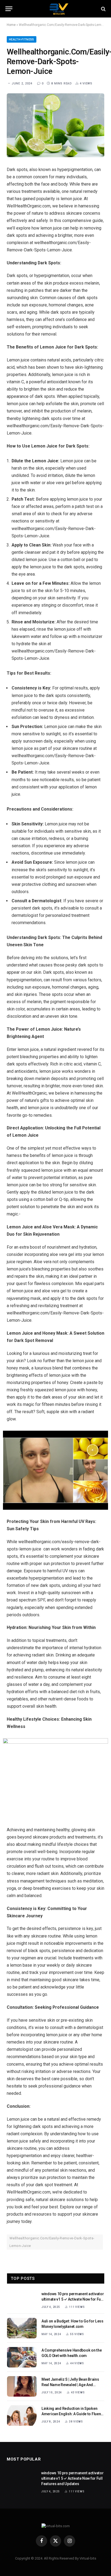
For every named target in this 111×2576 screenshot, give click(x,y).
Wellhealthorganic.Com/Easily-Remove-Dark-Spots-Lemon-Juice (52, 2242)
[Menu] (9, 9)
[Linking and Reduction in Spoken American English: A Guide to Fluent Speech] (22, 2416)
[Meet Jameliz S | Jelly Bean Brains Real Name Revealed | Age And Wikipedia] (22, 2386)
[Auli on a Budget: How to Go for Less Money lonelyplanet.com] (22, 2328)
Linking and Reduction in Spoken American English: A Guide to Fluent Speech (72, 2414)
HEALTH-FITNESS (22, 40)
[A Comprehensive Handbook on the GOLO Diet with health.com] (22, 2357)
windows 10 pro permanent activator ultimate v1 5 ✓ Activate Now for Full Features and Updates (73, 2299)
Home (11, 25)
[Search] (103, 9)
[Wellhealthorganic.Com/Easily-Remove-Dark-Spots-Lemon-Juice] (55, 125)
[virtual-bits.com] (58, 9)
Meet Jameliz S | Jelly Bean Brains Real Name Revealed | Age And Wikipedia (70, 2385)
